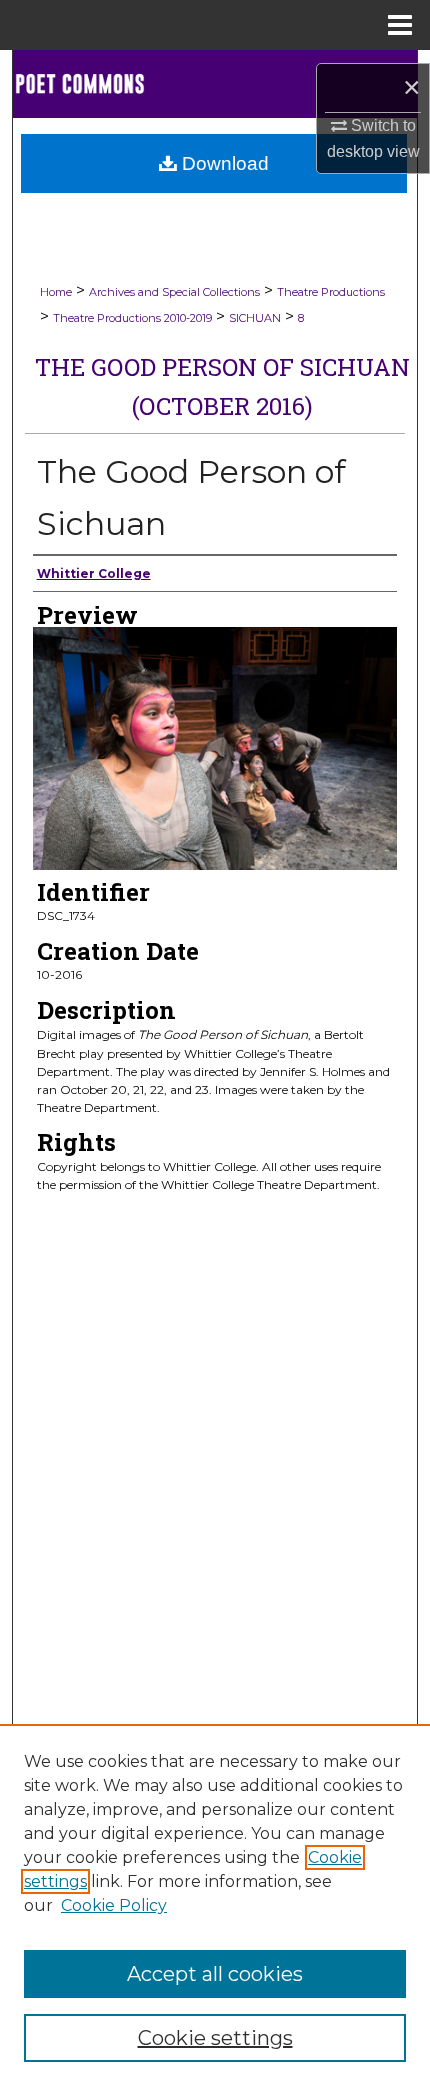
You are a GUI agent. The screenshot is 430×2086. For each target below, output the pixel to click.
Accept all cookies (215, 1974)
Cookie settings (215, 2038)
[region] (215, 1905)
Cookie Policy (114, 1905)
